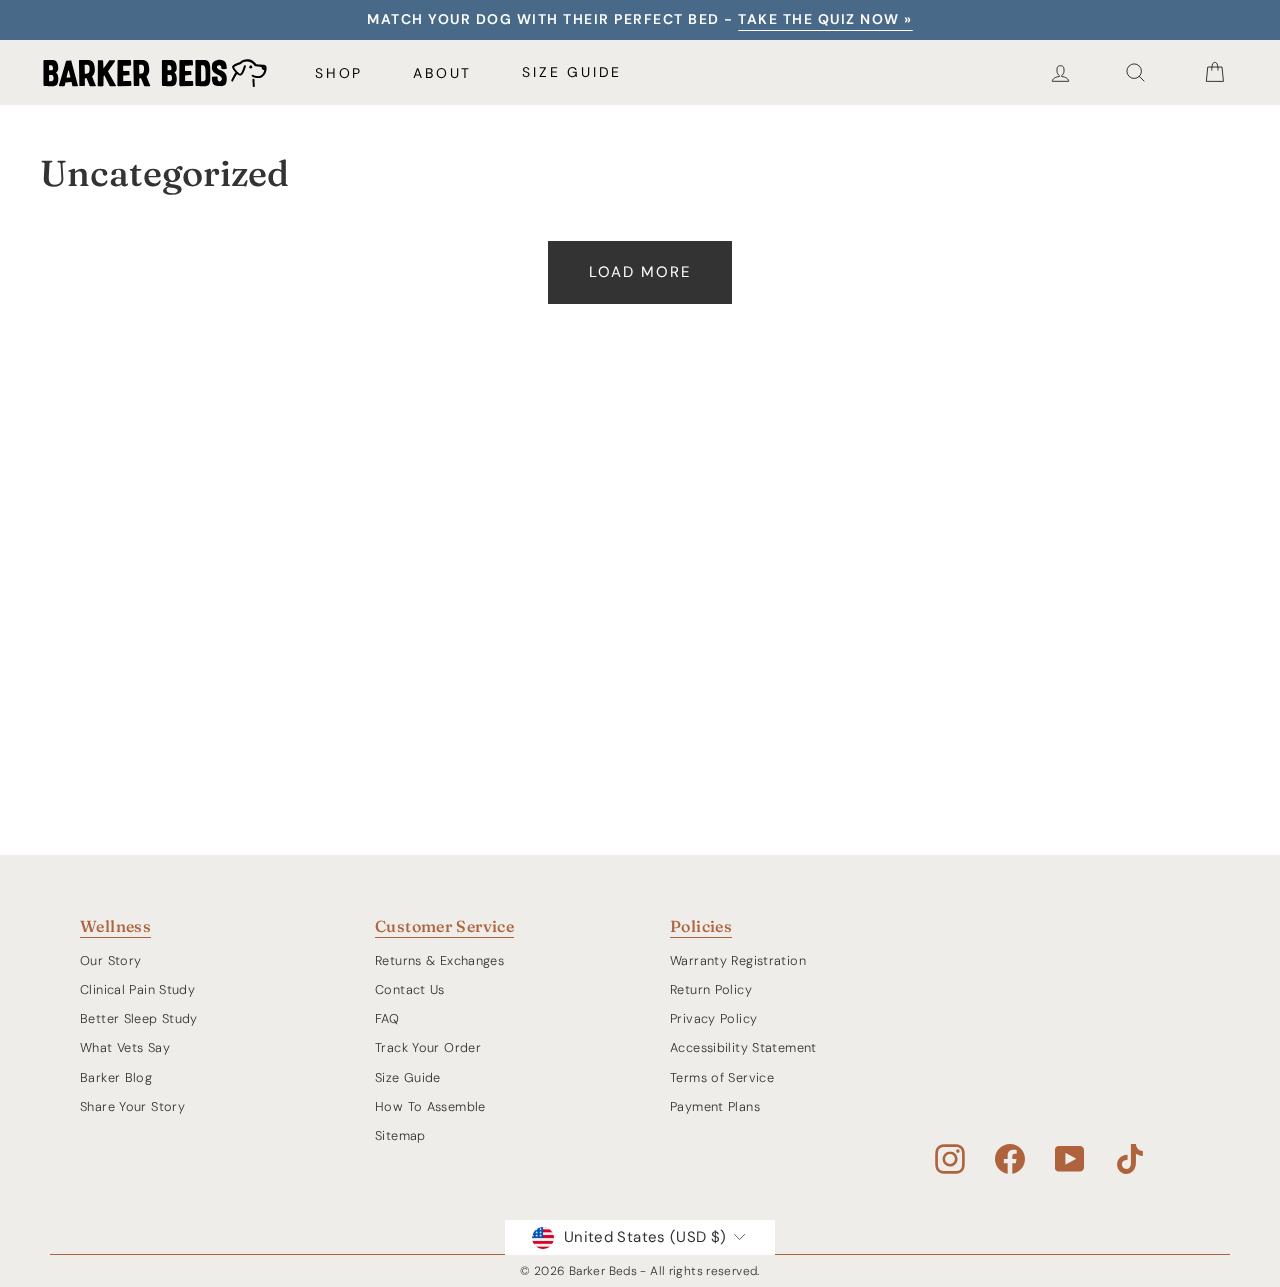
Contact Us (410, 989)
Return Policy (711, 989)
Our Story (110, 960)
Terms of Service (722, 1077)
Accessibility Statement (743, 1047)
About (442, 73)
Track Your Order (428, 1047)
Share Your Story (132, 1106)
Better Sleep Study (139, 1018)
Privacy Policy (713, 1018)
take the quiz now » (825, 19)
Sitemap (400, 1135)
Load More (640, 272)
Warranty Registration (738, 960)
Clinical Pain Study (137, 989)
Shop (339, 73)
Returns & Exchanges (439, 960)
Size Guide (572, 72)
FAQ (387, 1018)
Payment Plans (715, 1106)
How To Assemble (430, 1106)
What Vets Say (125, 1047)
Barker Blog (116, 1077)
